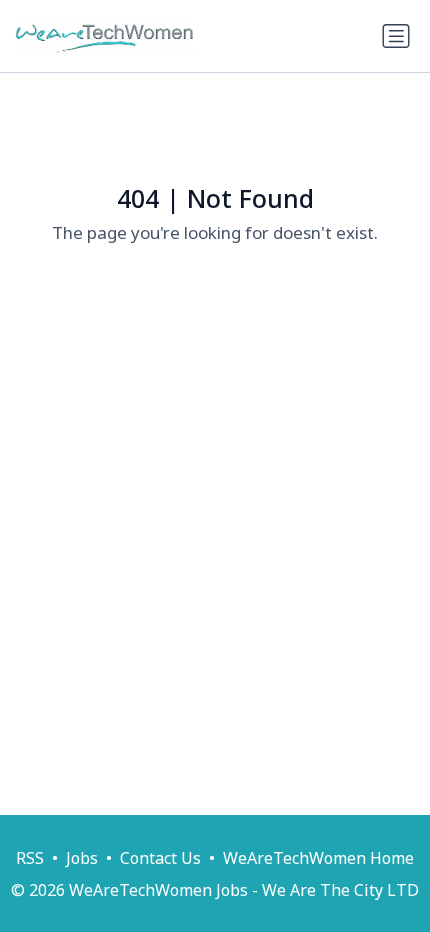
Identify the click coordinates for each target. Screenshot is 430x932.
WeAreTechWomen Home (318, 858)
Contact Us (160, 858)
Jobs (82, 858)
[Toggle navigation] (396, 36)
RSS (30, 858)
